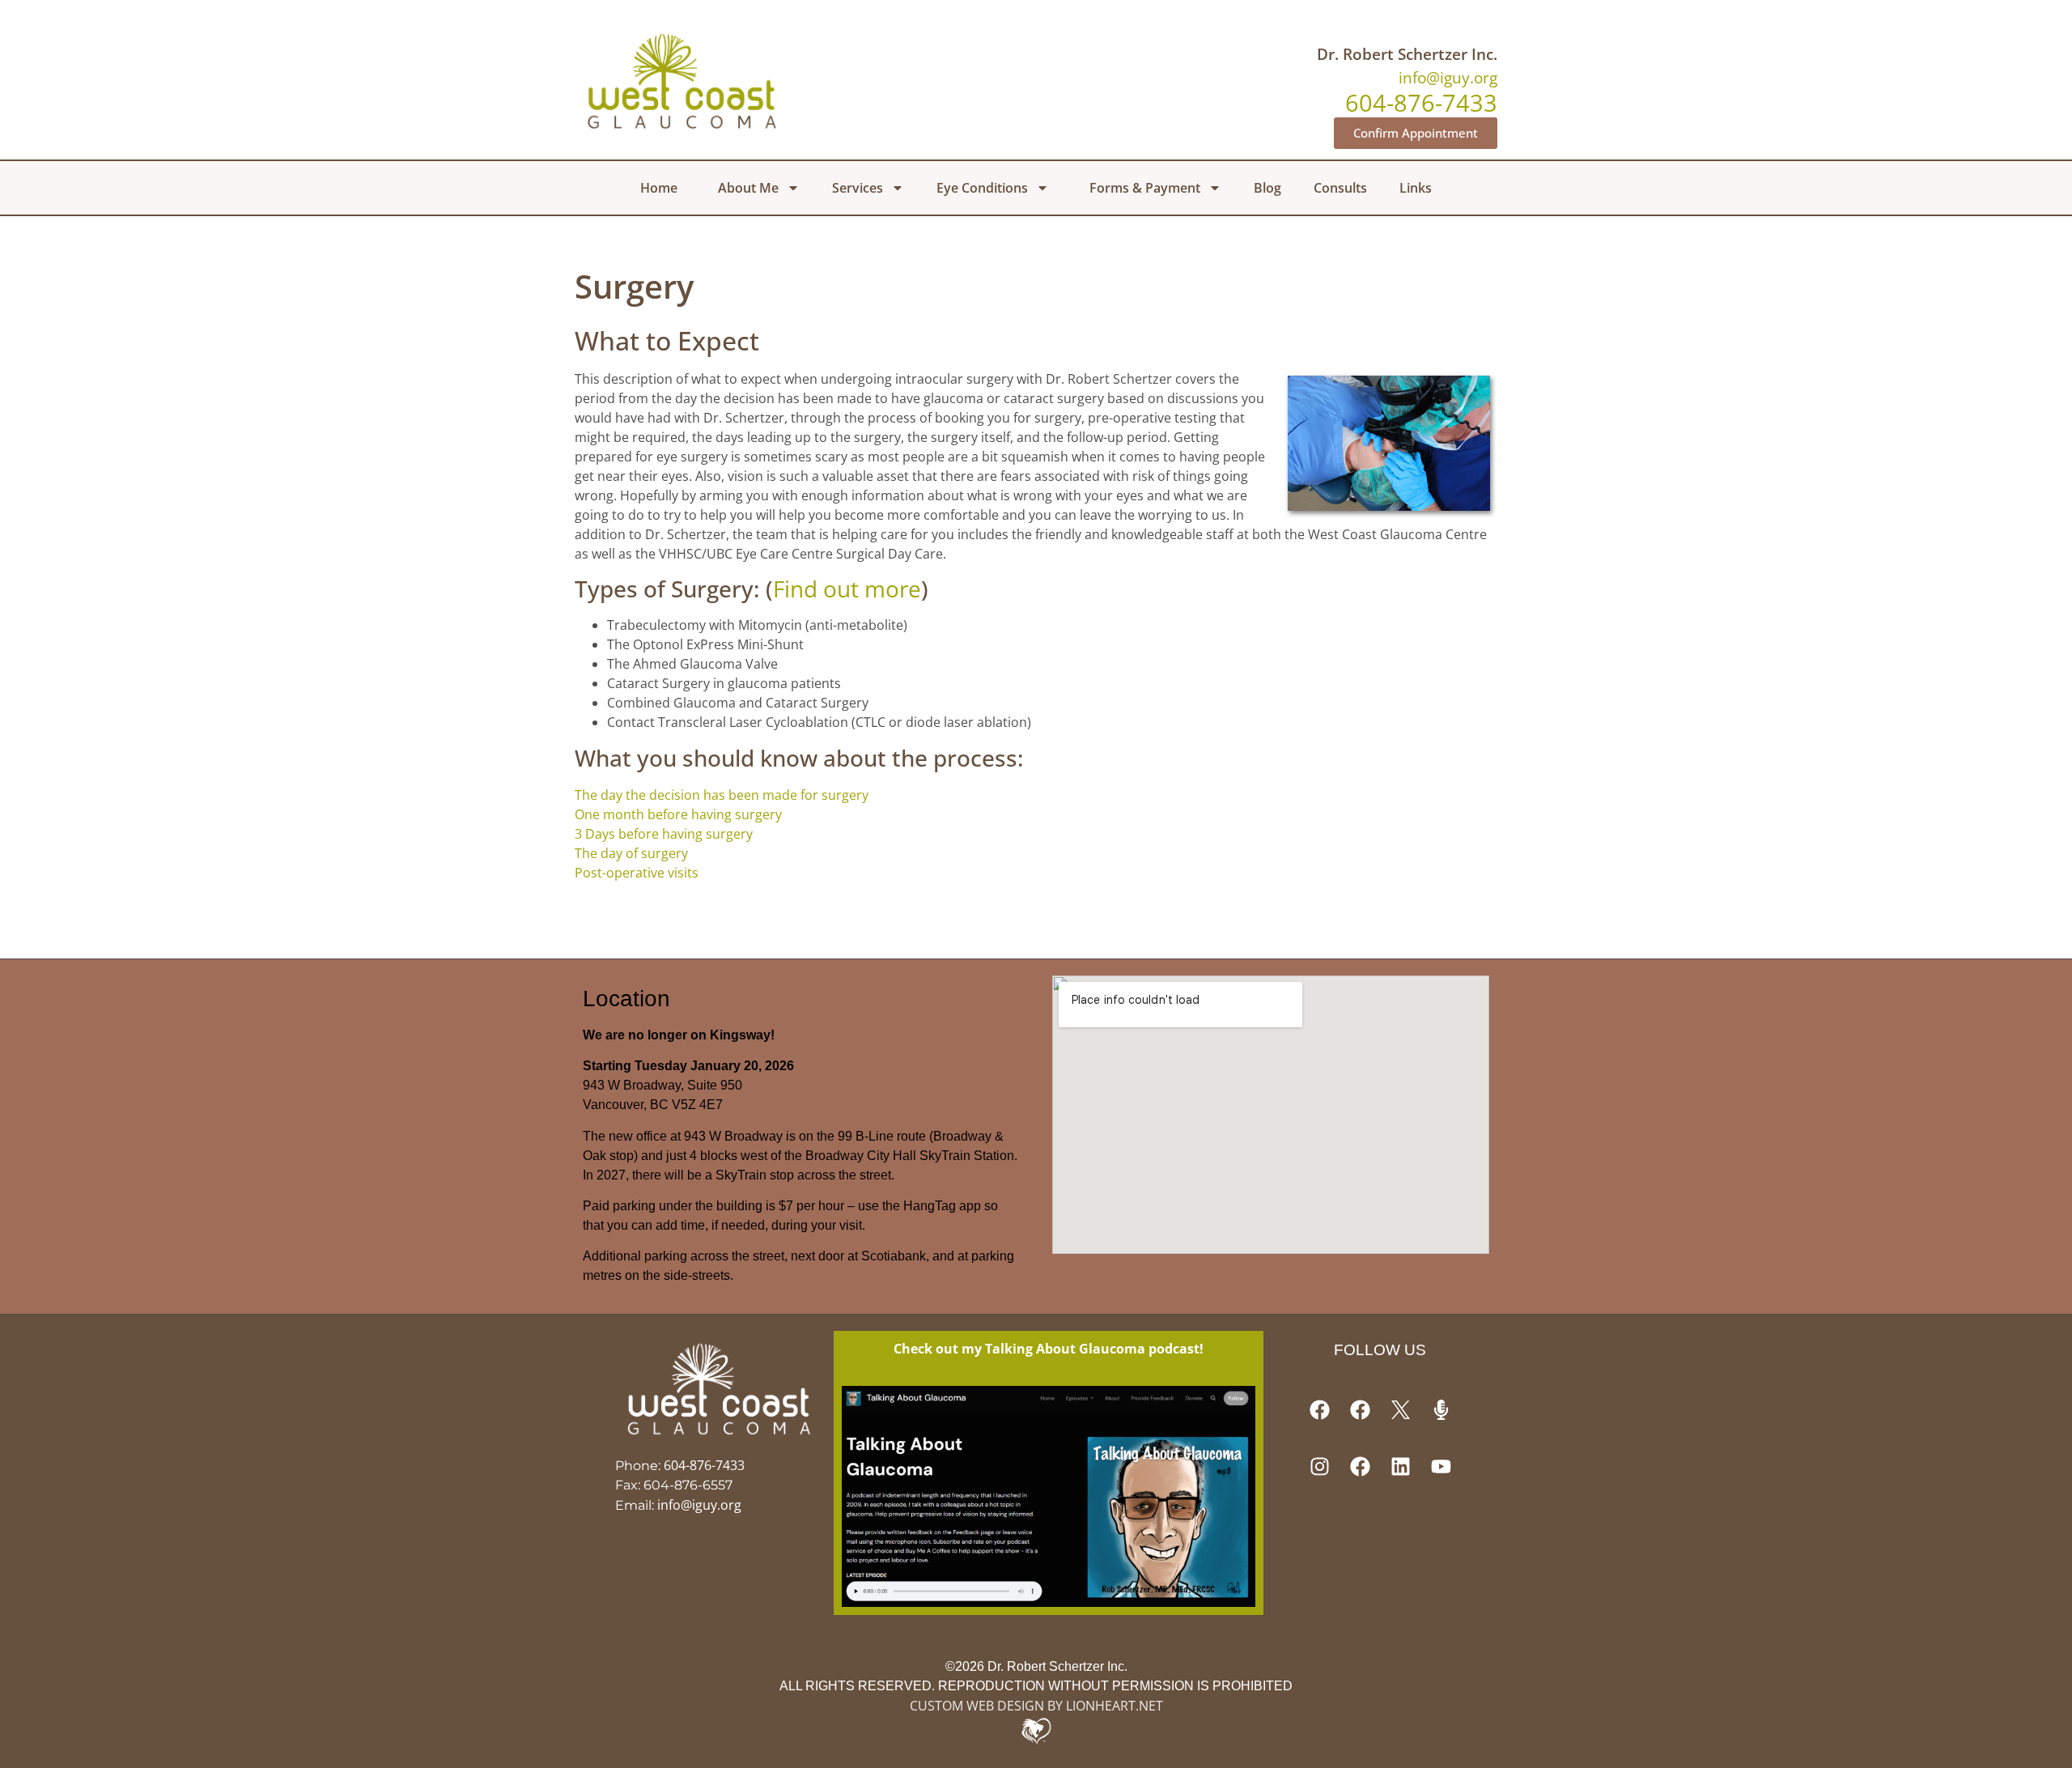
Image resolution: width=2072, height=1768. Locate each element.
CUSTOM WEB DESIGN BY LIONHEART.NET (1036, 1706)
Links (1416, 188)
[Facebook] (1319, 1410)
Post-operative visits (637, 873)
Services (858, 188)
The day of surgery (631, 853)
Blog (1267, 188)
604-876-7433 (704, 1465)
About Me (748, 188)
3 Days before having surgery (664, 834)
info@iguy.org (1448, 77)
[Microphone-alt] (1441, 1410)
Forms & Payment (1145, 188)
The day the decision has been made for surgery (722, 795)
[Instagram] (1319, 1467)
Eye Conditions (982, 188)
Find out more (847, 589)
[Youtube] (1441, 1467)
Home (659, 188)
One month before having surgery (678, 814)
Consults (1340, 188)
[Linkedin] (1400, 1467)
